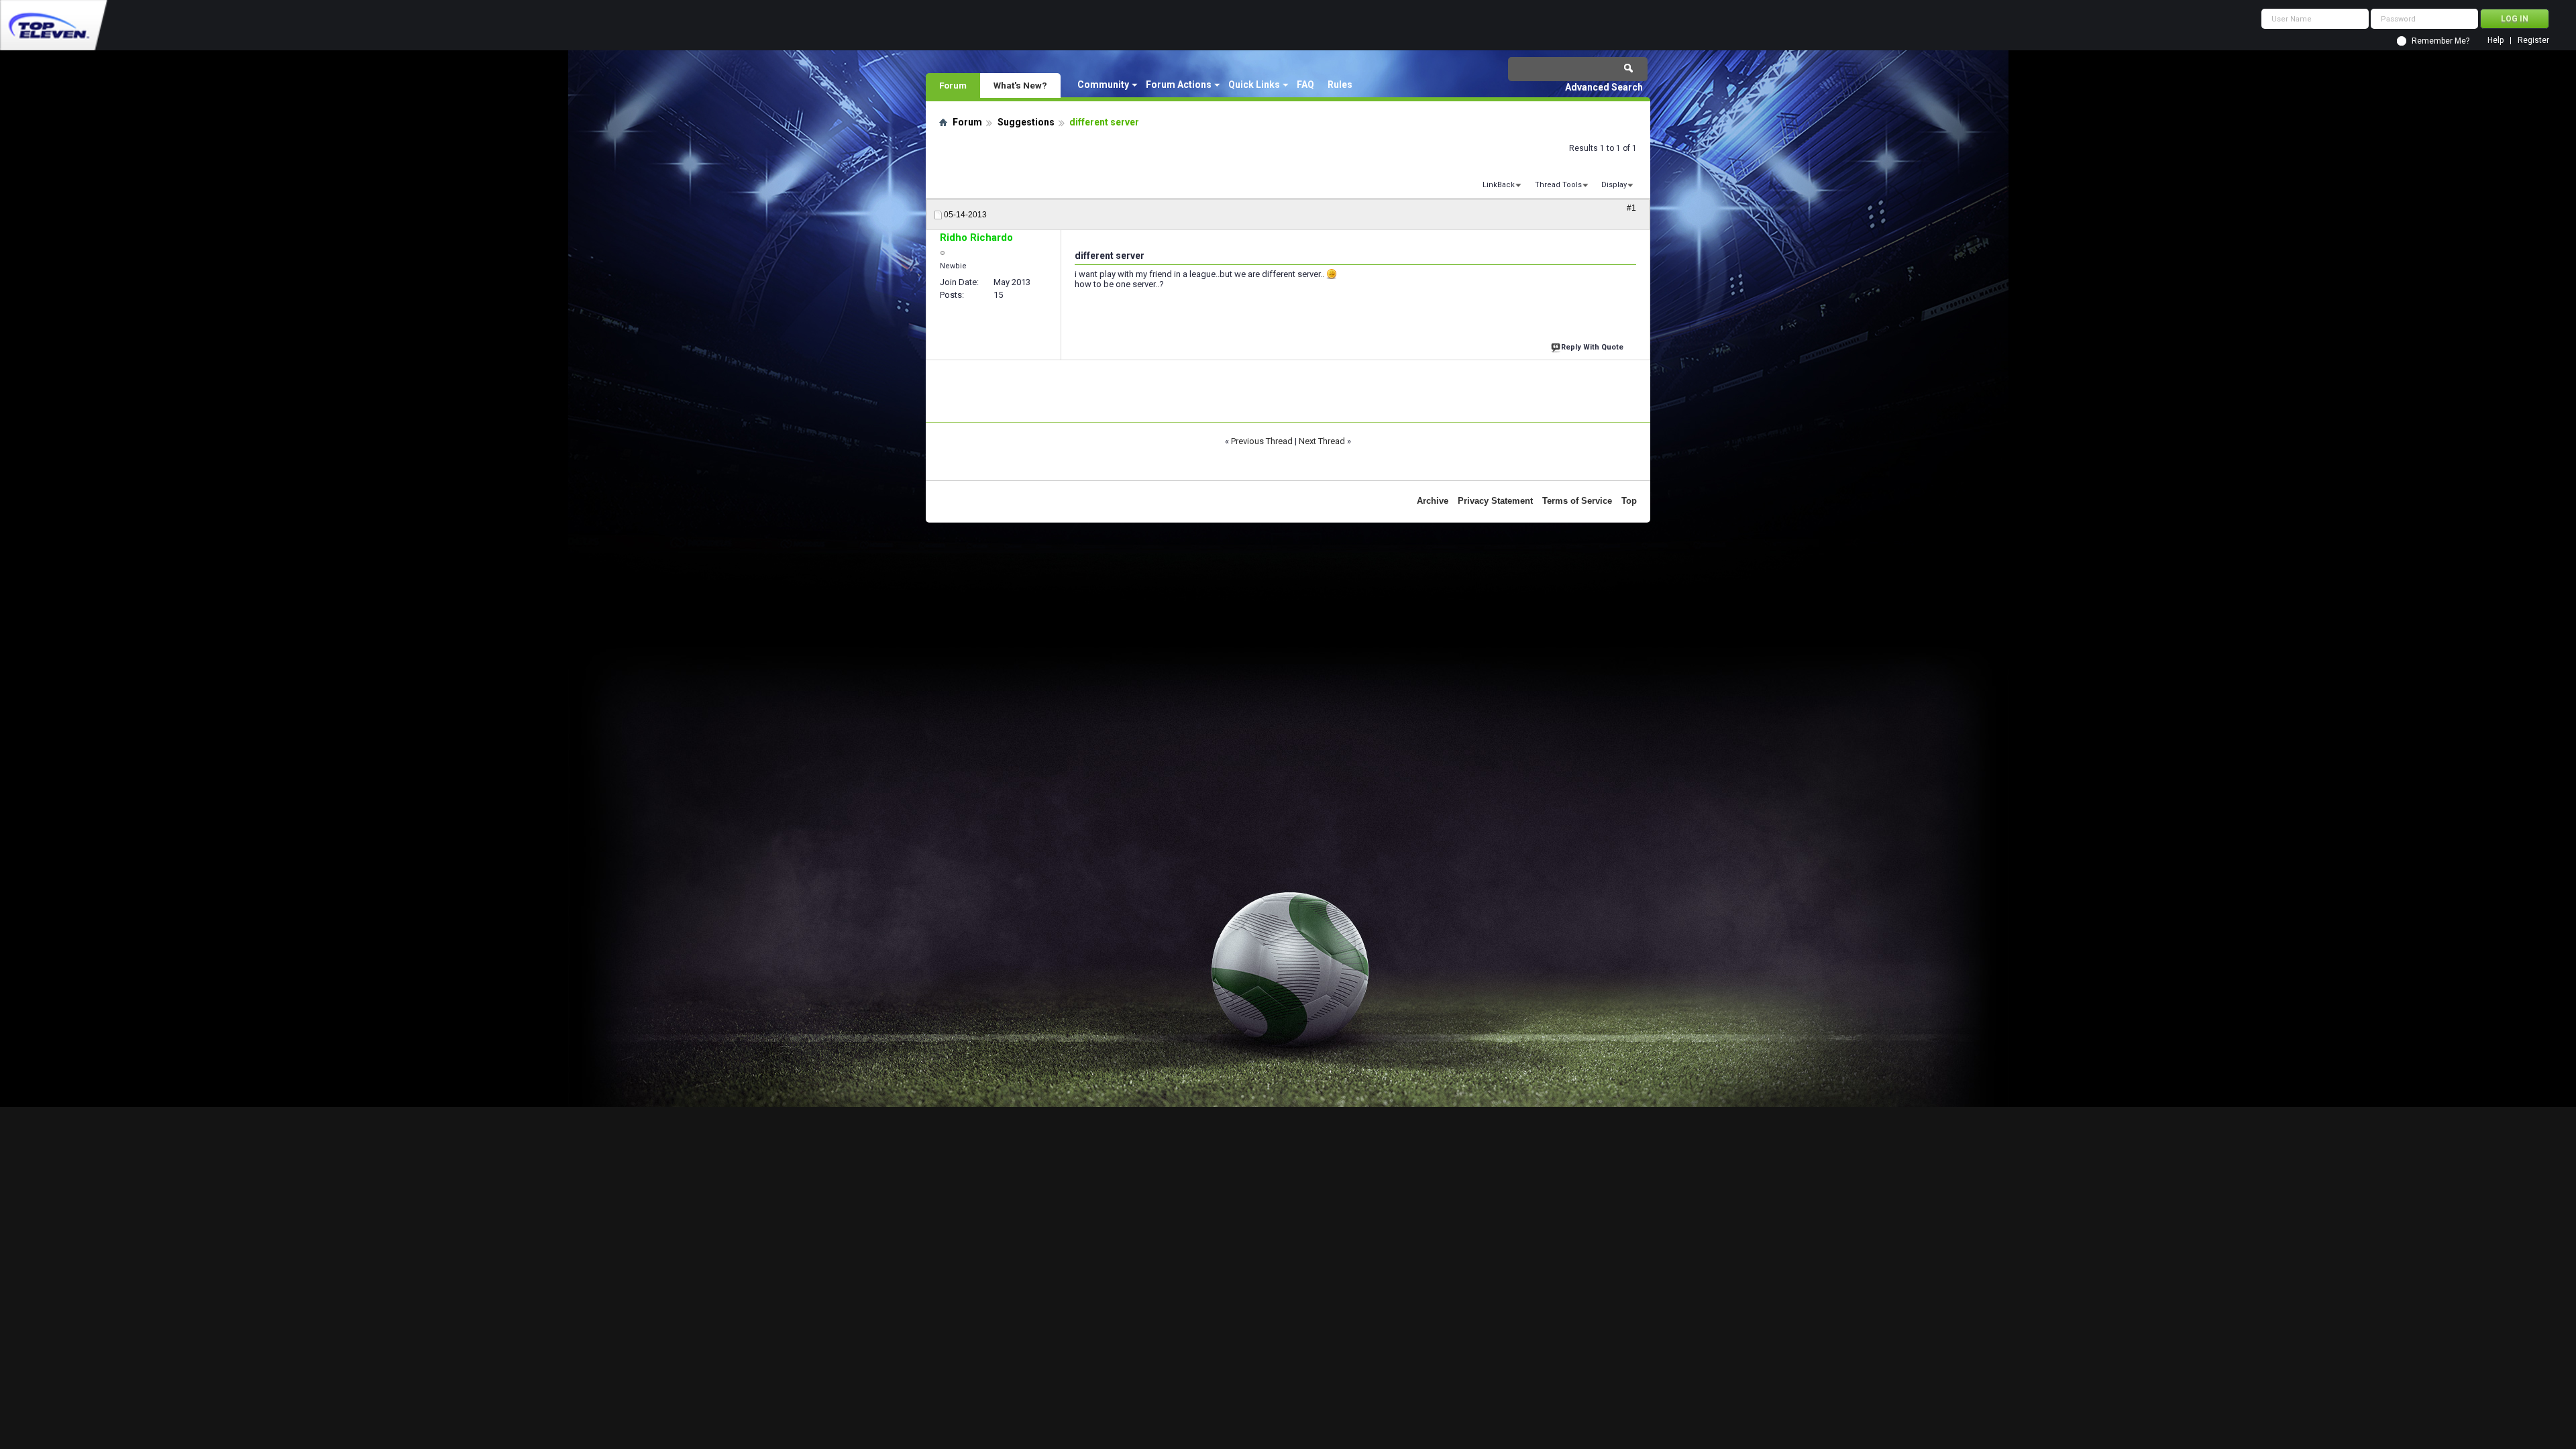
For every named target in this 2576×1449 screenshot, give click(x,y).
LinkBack (1499, 185)
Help (2495, 41)
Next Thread (1322, 441)
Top (1629, 501)
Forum (953, 85)
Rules (1340, 85)
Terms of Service (1577, 501)
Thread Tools (1558, 185)
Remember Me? (2440, 41)
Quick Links (1254, 85)
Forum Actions (1179, 85)
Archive (1433, 501)
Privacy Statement (1495, 501)
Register (2533, 41)
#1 (1631, 208)
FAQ (1305, 85)
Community (1103, 85)
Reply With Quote (1592, 347)
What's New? (1020, 85)
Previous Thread (1262, 441)
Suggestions (1026, 122)
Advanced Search (1604, 87)
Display (1614, 185)
